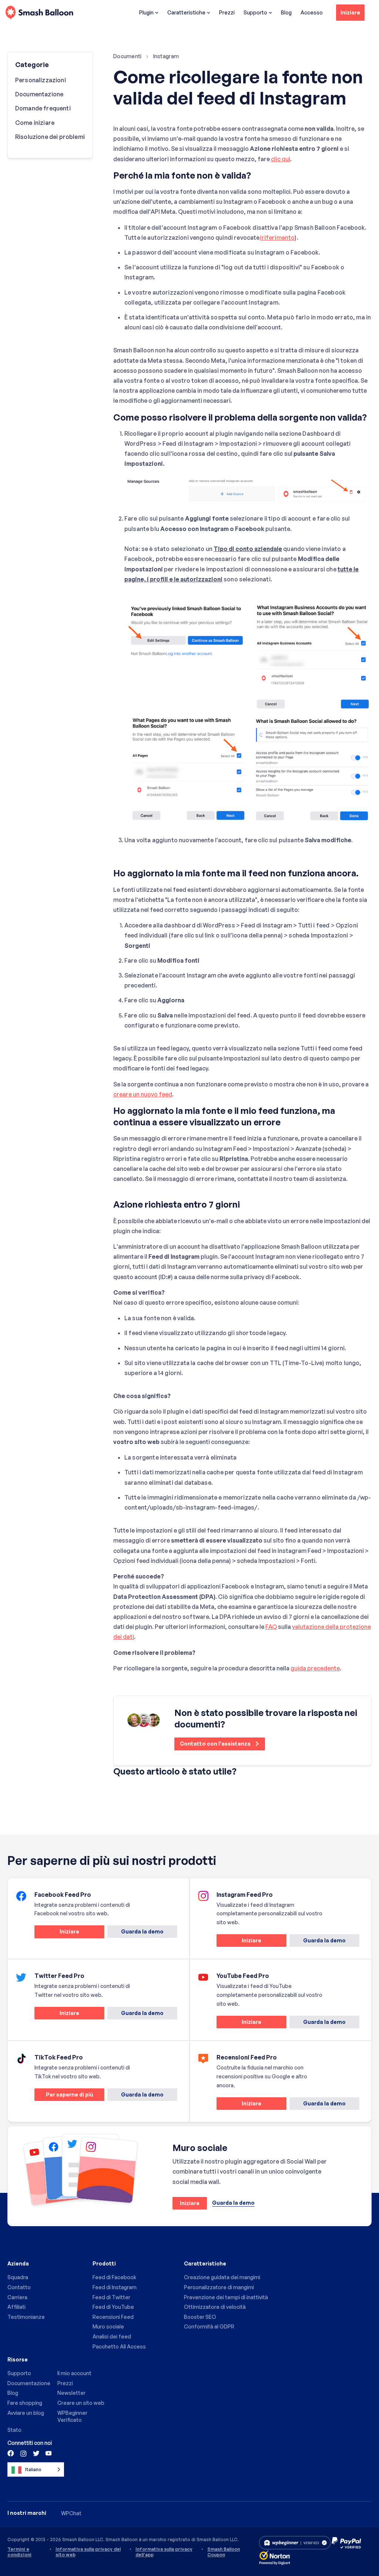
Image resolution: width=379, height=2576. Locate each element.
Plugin (146, 12)
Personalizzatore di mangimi (219, 2287)
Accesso (312, 12)
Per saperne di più (64, 2096)
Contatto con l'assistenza (216, 1744)
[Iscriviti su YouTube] (48, 2453)
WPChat (71, 2513)
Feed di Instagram (115, 2287)
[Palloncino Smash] (39, 13)
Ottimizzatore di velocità (215, 2307)
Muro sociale (108, 2326)
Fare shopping (25, 2403)
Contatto (19, 2287)
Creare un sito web (81, 2403)
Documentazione (39, 94)
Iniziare (350, 12)
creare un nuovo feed (143, 1094)
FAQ (271, 1627)
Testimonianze (26, 2317)
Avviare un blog (26, 2413)
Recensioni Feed (113, 2317)
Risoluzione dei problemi (50, 137)
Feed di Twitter (111, 2297)
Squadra (18, 2277)
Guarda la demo (142, 1931)
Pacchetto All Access (119, 2346)
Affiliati (16, 2307)
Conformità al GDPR (209, 2326)
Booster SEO (200, 2317)
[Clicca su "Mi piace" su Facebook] (11, 2453)
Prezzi (227, 12)
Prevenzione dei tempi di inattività (226, 2297)
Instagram (166, 56)
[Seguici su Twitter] (36, 2453)
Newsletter (71, 2393)
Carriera (17, 2297)
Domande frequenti (43, 108)
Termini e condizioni (19, 2552)
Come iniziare (35, 123)
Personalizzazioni (41, 80)
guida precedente (315, 1668)
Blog (286, 12)
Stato (14, 2430)
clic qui (281, 159)
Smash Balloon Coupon (224, 2552)
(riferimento (277, 238)
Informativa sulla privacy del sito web (88, 2552)
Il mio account (74, 2373)
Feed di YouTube (113, 2307)
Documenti (128, 56)
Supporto (255, 12)
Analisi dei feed (112, 2336)
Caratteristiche (186, 12)
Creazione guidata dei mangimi (222, 2277)
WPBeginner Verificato (72, 2416)
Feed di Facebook (114, 2277)
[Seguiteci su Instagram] (23, 2453)
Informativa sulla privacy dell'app (164, 2552)
